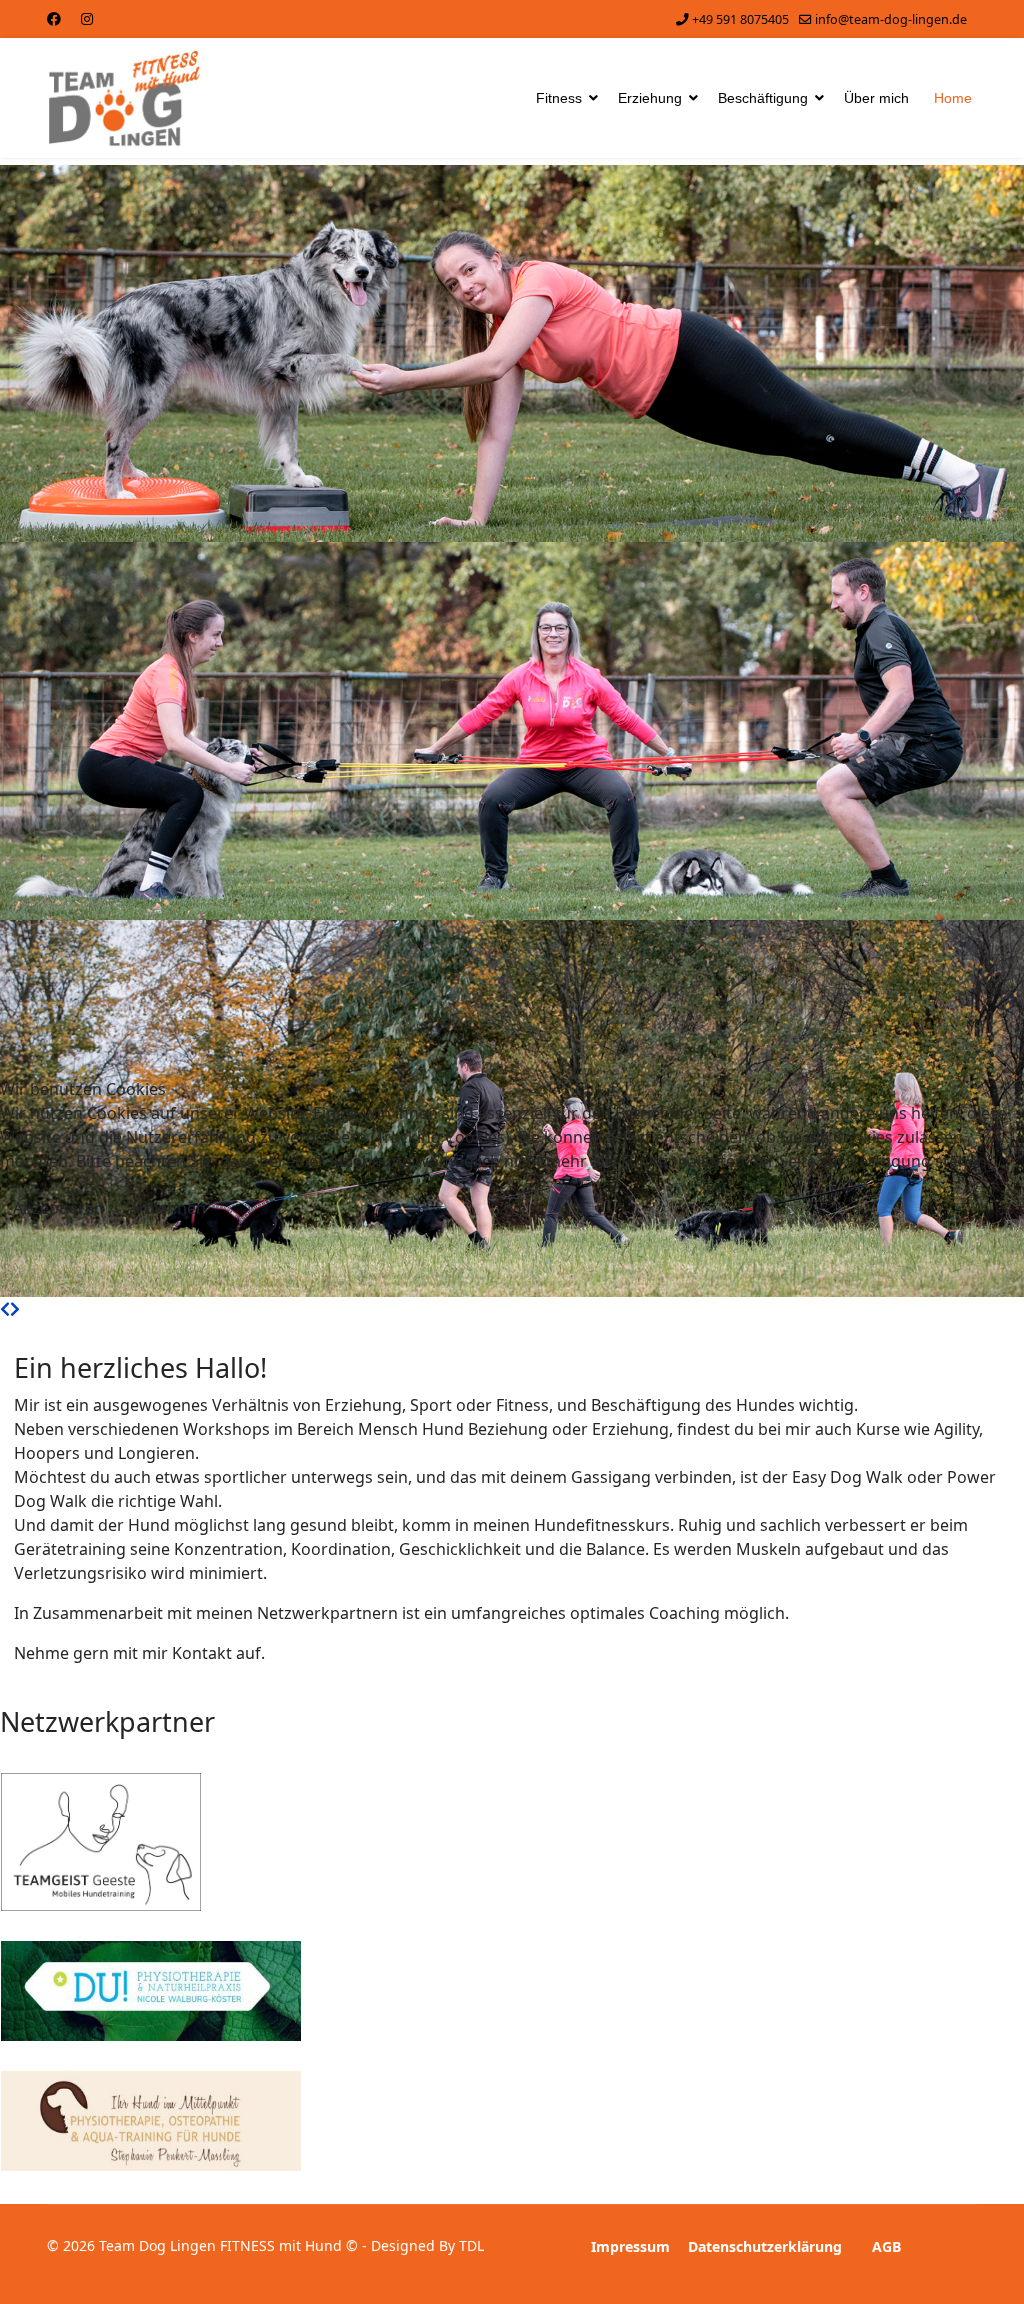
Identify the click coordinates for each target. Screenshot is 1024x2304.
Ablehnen (170, 1208)
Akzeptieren (58, 1208)
